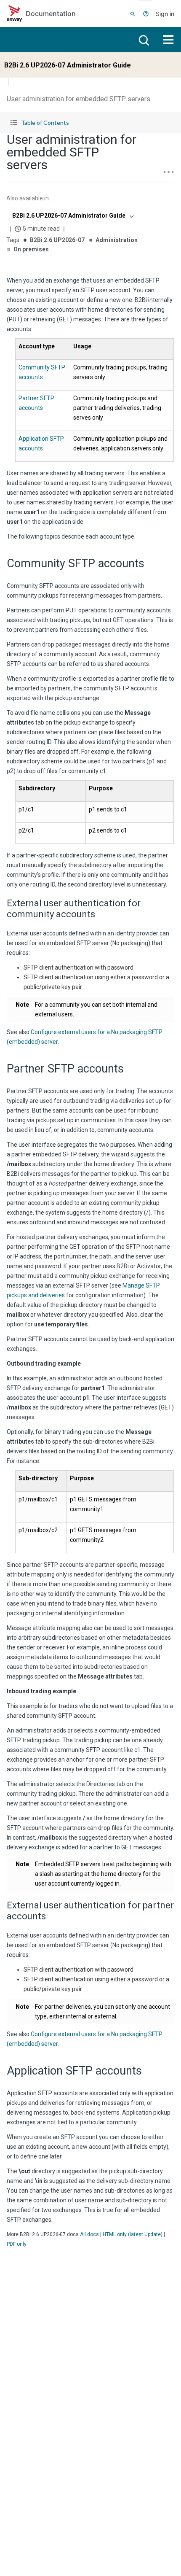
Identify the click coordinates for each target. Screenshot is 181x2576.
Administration (117, 240)
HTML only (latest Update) (133, 2234)
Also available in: (28, 198)
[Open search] (143, 40)
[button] (90, 123)
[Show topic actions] (168, 172)
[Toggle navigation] (168, 40)
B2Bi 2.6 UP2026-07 (57, 240)
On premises (31, 249)
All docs (89, 2234)
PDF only (17, 2244)
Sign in (165, 14)
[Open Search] (133, 13)
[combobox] (72, 216)
